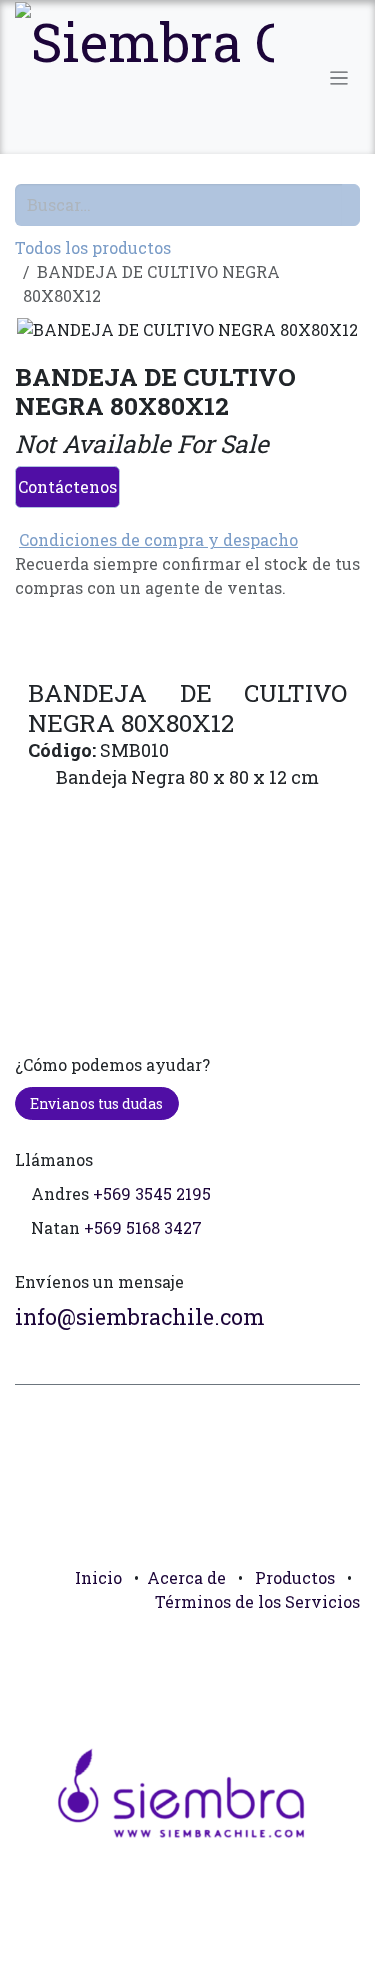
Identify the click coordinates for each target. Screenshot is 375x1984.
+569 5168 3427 (143, 1227)
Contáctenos (67, 486)
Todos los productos (93, 247)
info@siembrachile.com (140, 1316)
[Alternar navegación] (339, 77)
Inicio (98, 1577)
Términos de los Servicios (257, 1601)
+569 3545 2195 (152, 1193)
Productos (295, 1577)
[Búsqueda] (351, 205)
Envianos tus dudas (96, 1103)
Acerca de (186, 1577)
